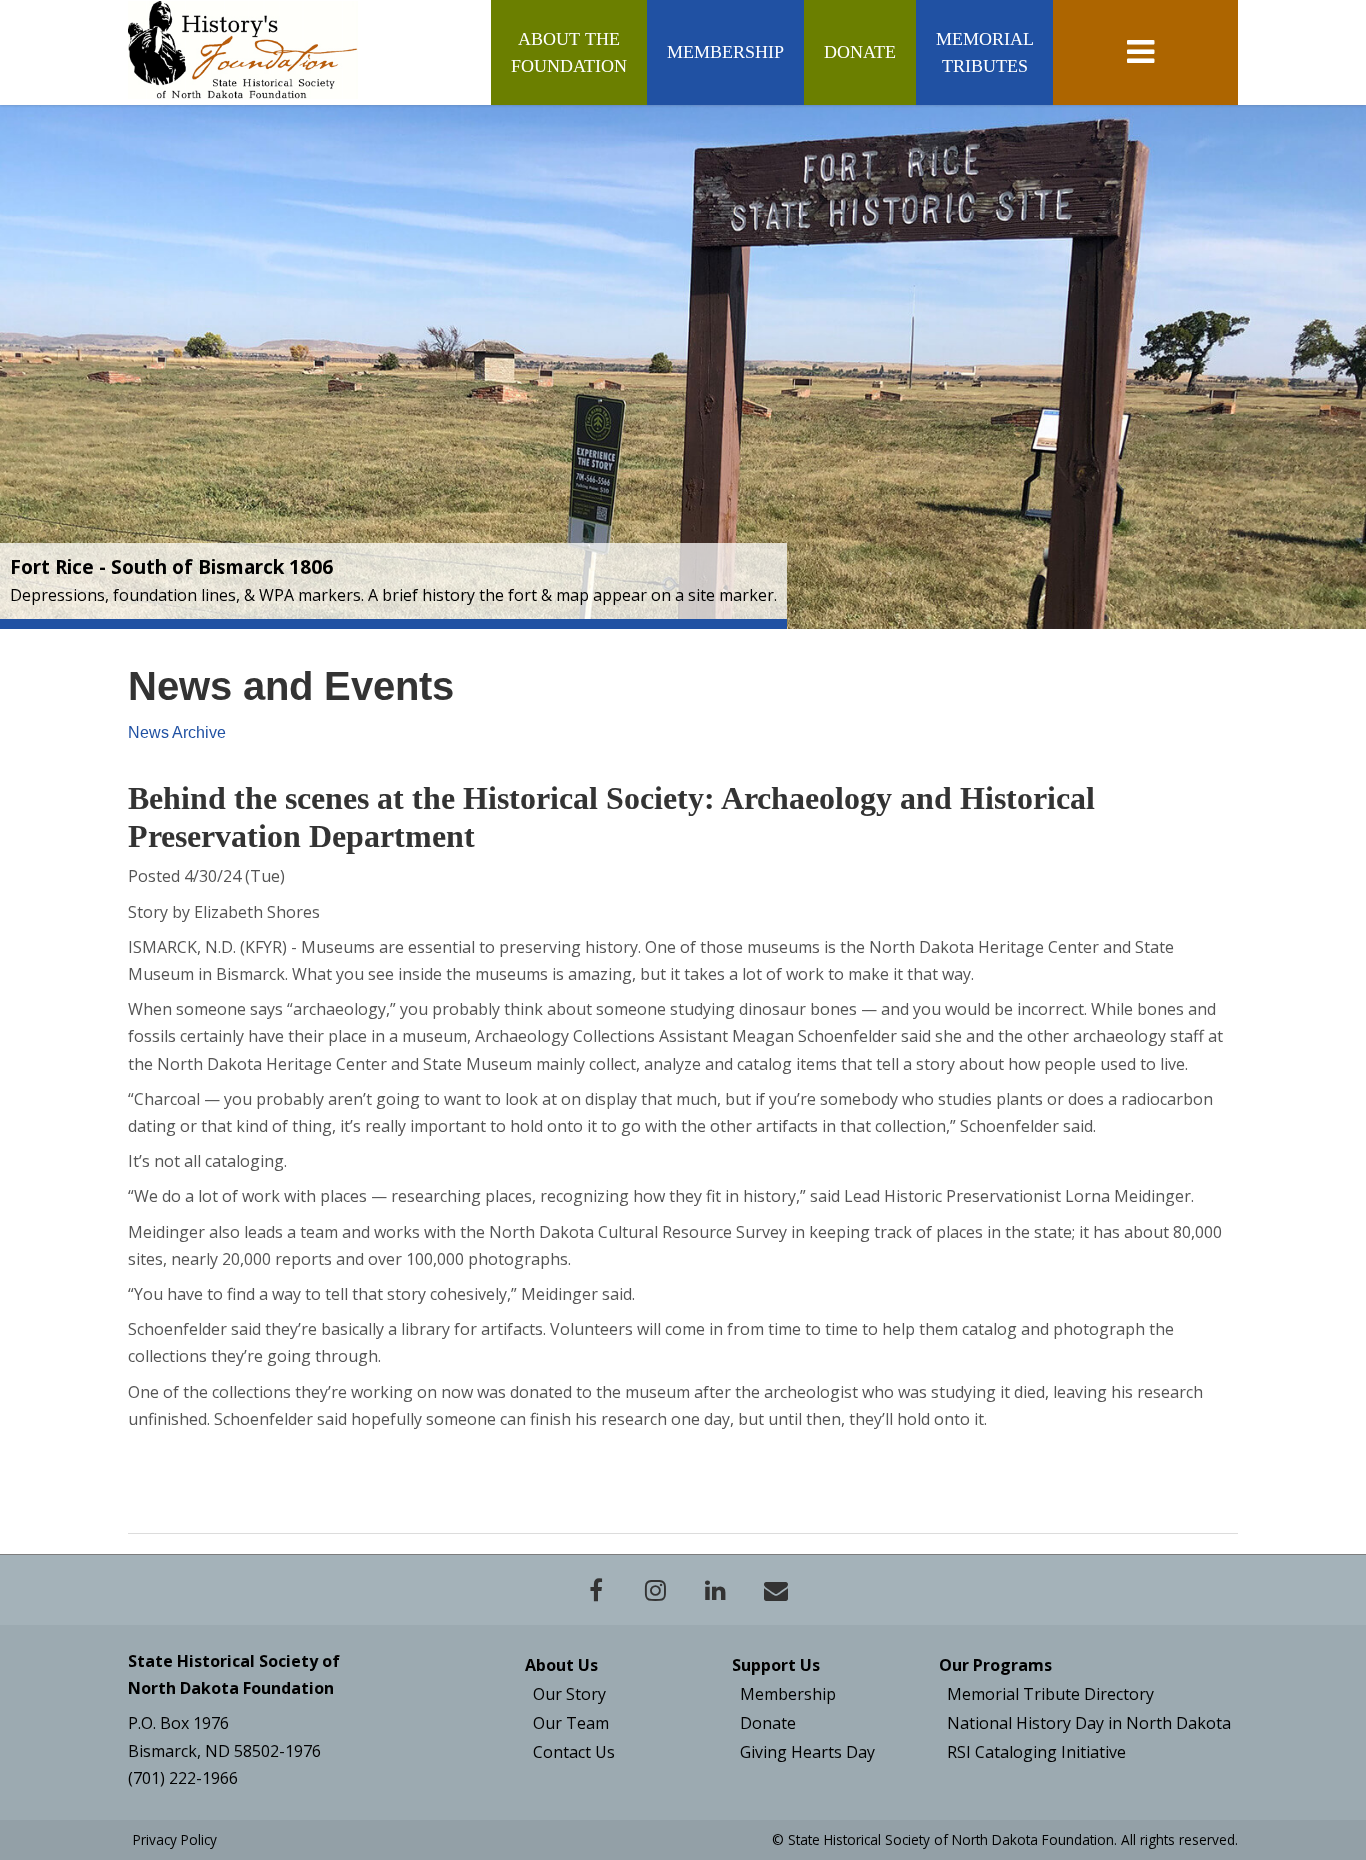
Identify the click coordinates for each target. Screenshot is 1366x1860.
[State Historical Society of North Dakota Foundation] (243, 50)
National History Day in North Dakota (1089, 1723)
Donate (860, 52)
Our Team (571, 1723)
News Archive (177, 732)
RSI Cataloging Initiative (1036, 1752)
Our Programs (995, 1665)
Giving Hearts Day (807, 1752)
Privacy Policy (175, 1839)
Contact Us (574, 1752)
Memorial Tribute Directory (1050, 1694)
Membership (725, 52)
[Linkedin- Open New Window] (716, 1590)
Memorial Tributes (984, 52)
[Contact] (776, 1590)
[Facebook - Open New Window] (596, 1590)
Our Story (569, 1694)
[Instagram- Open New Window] (656, 1590)
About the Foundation (569, 52)
